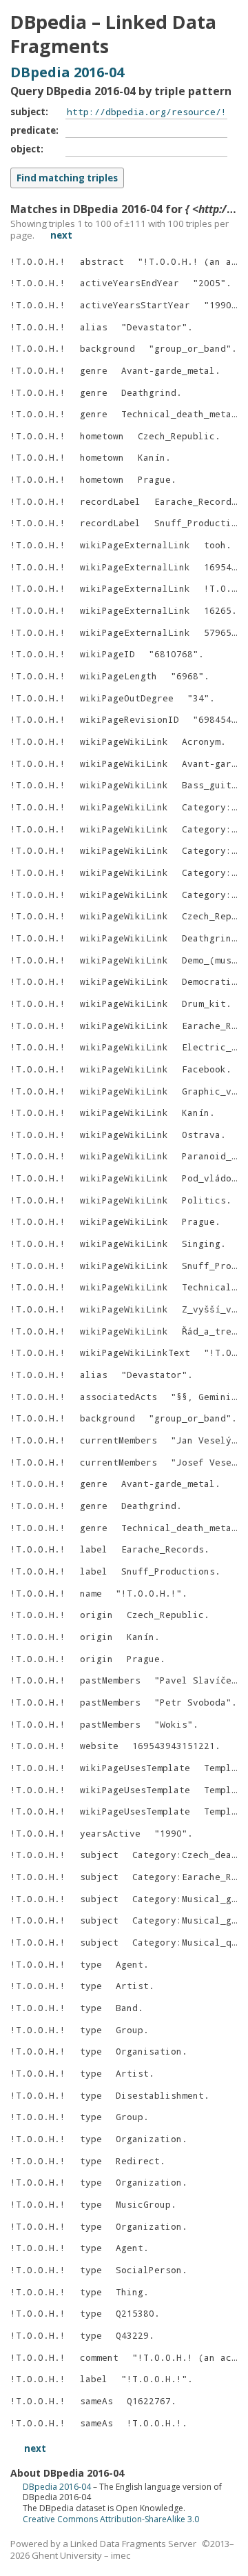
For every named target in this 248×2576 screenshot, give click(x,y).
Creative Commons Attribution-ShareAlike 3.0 (111, 2519)
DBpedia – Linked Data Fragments (113, 34)
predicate (33, 130)
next (61, 235)
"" (209, 283)
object (25, 149)
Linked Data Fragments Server (133, 2544)
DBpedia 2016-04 (67, 72)
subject (28, 112)
